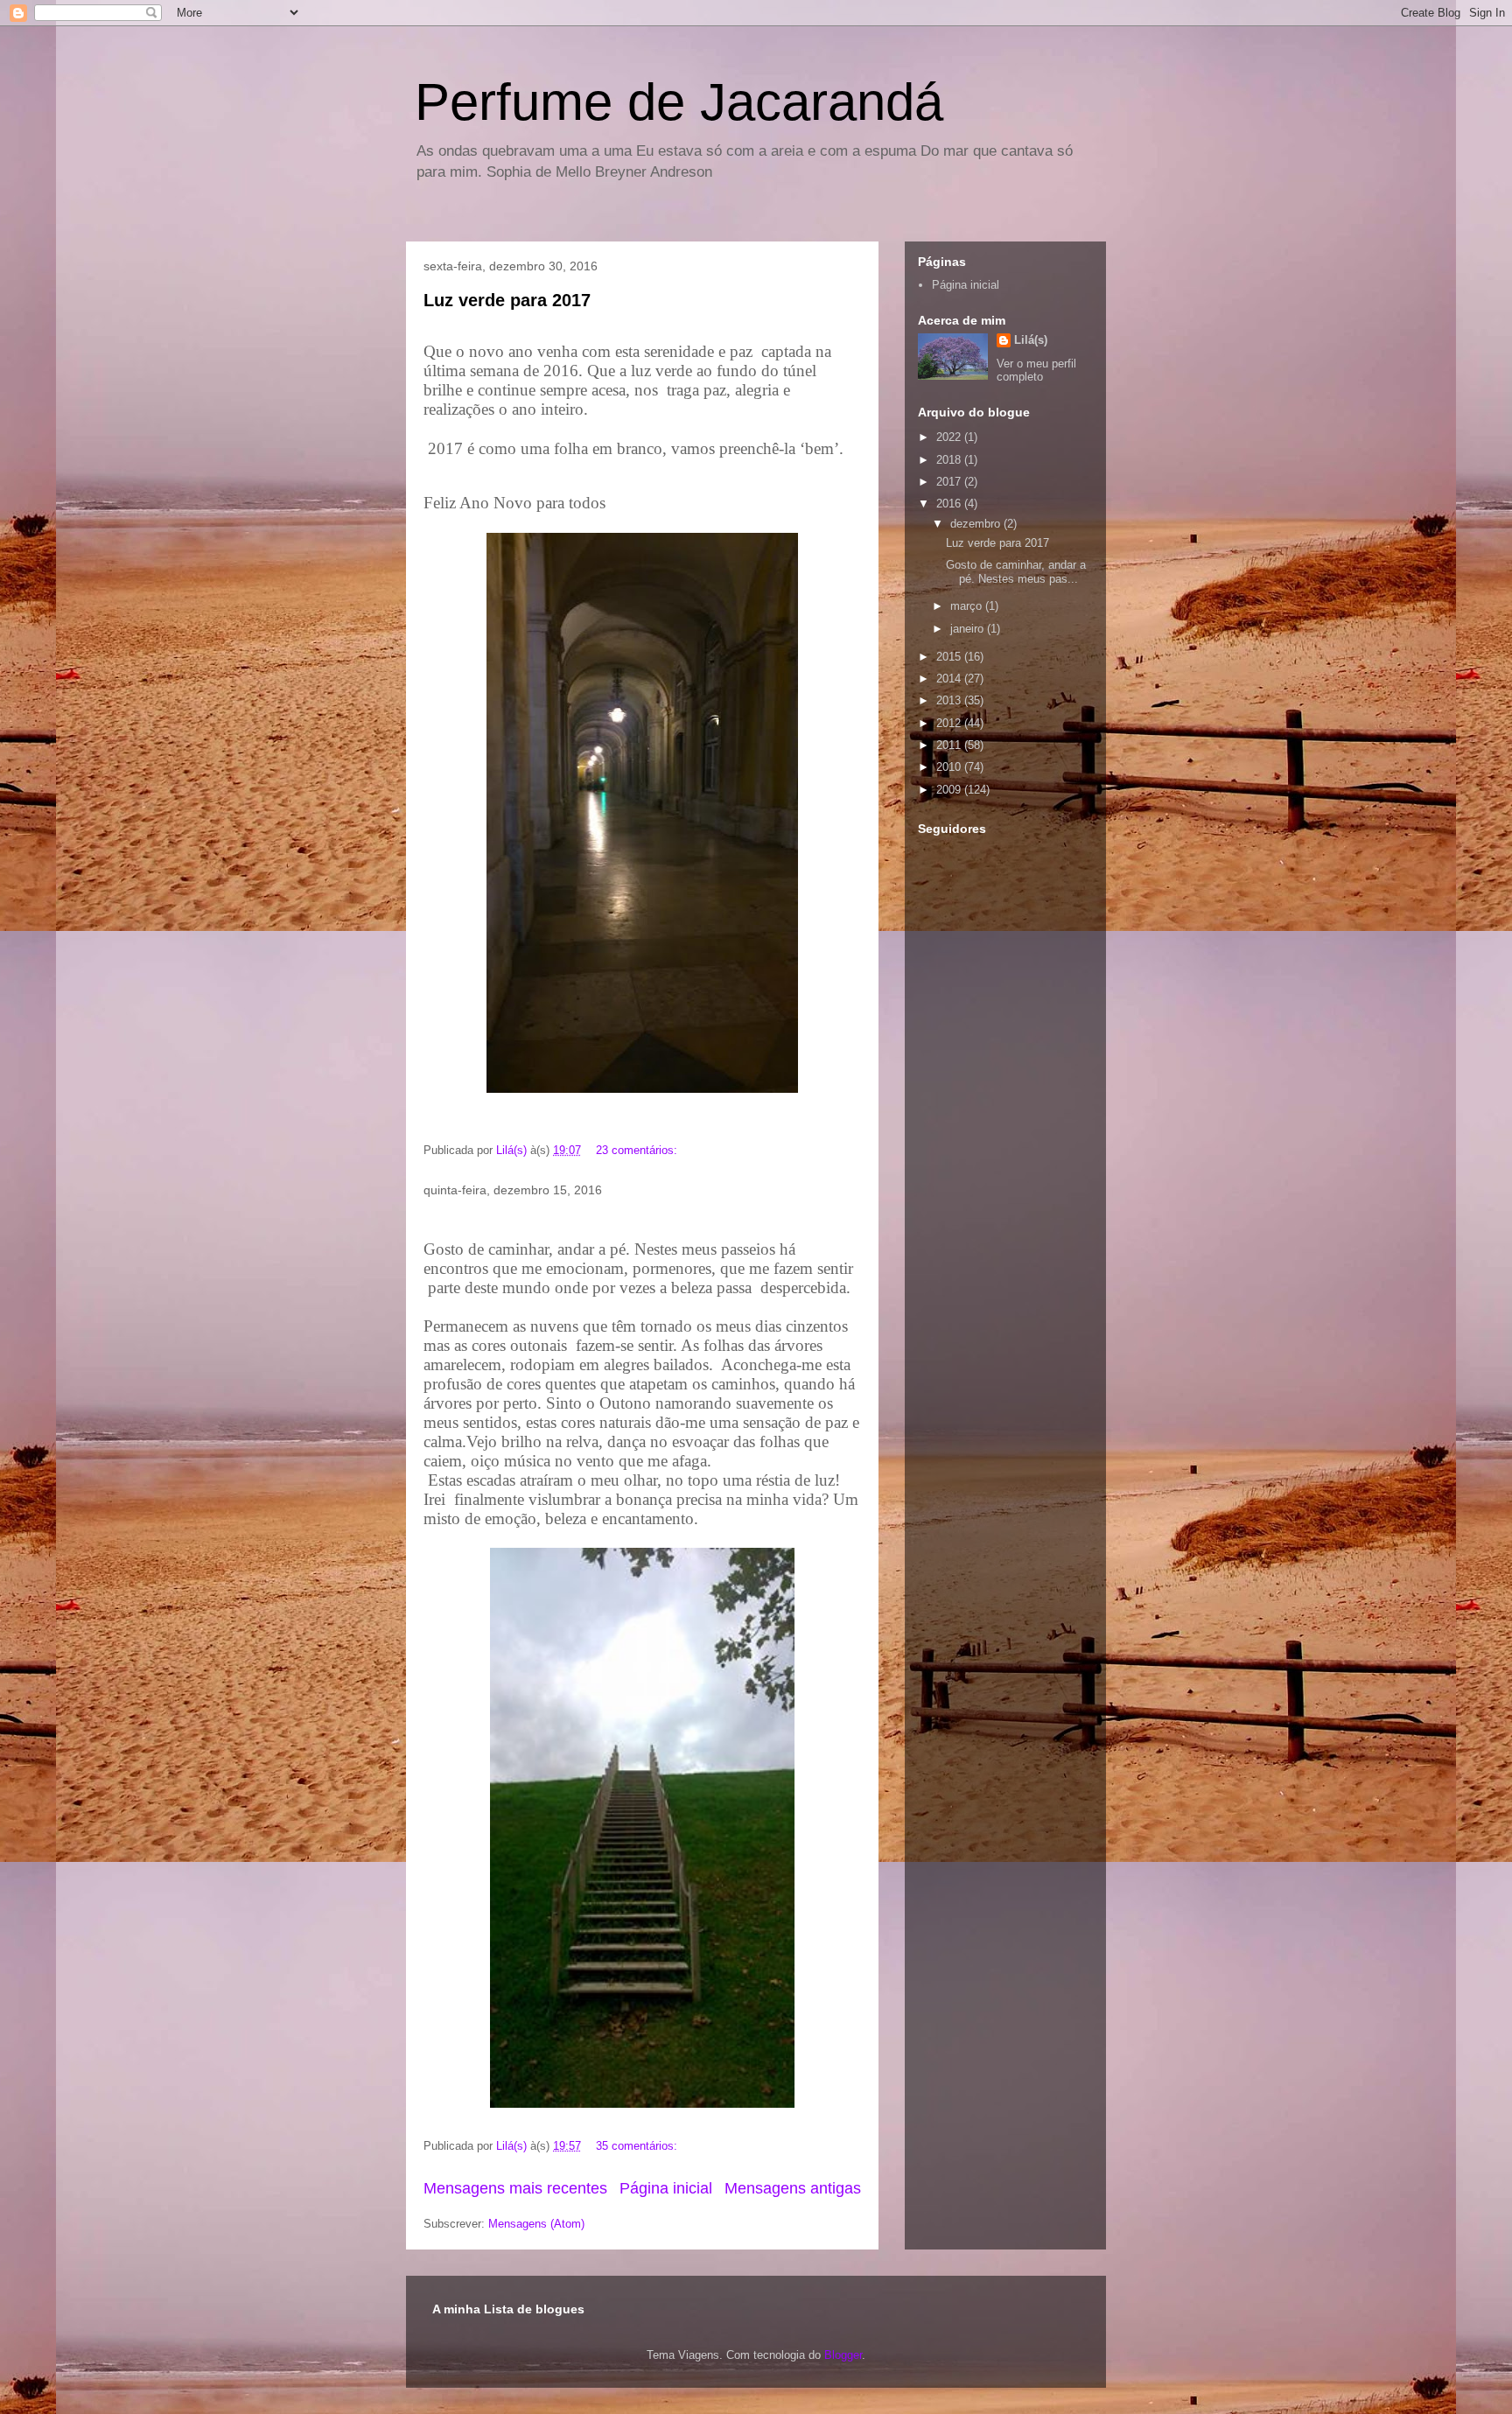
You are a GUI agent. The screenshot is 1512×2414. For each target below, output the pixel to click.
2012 (950, 723)
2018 (950, 460)
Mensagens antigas (793, 2188)
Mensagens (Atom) (536, 2224)
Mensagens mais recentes (515, 2188)
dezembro (977, 524)
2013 (950, 700)
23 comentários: (638, 1150)
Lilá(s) (1031, 340)
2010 (950, 767)
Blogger (843, 2355)
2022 (950, 437)
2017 (950, 482)
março (968, 606)
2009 (950, 790)
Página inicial (666, 2188)
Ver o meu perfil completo (1036, 370)
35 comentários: (638, 2146)
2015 (950, 657)
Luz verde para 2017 (507, 300)
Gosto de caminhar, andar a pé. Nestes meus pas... (1016, 572)
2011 (950, 745)
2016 (950, 504)
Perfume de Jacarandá (679, 102)
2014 (950, 679)
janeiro (969, 629)
